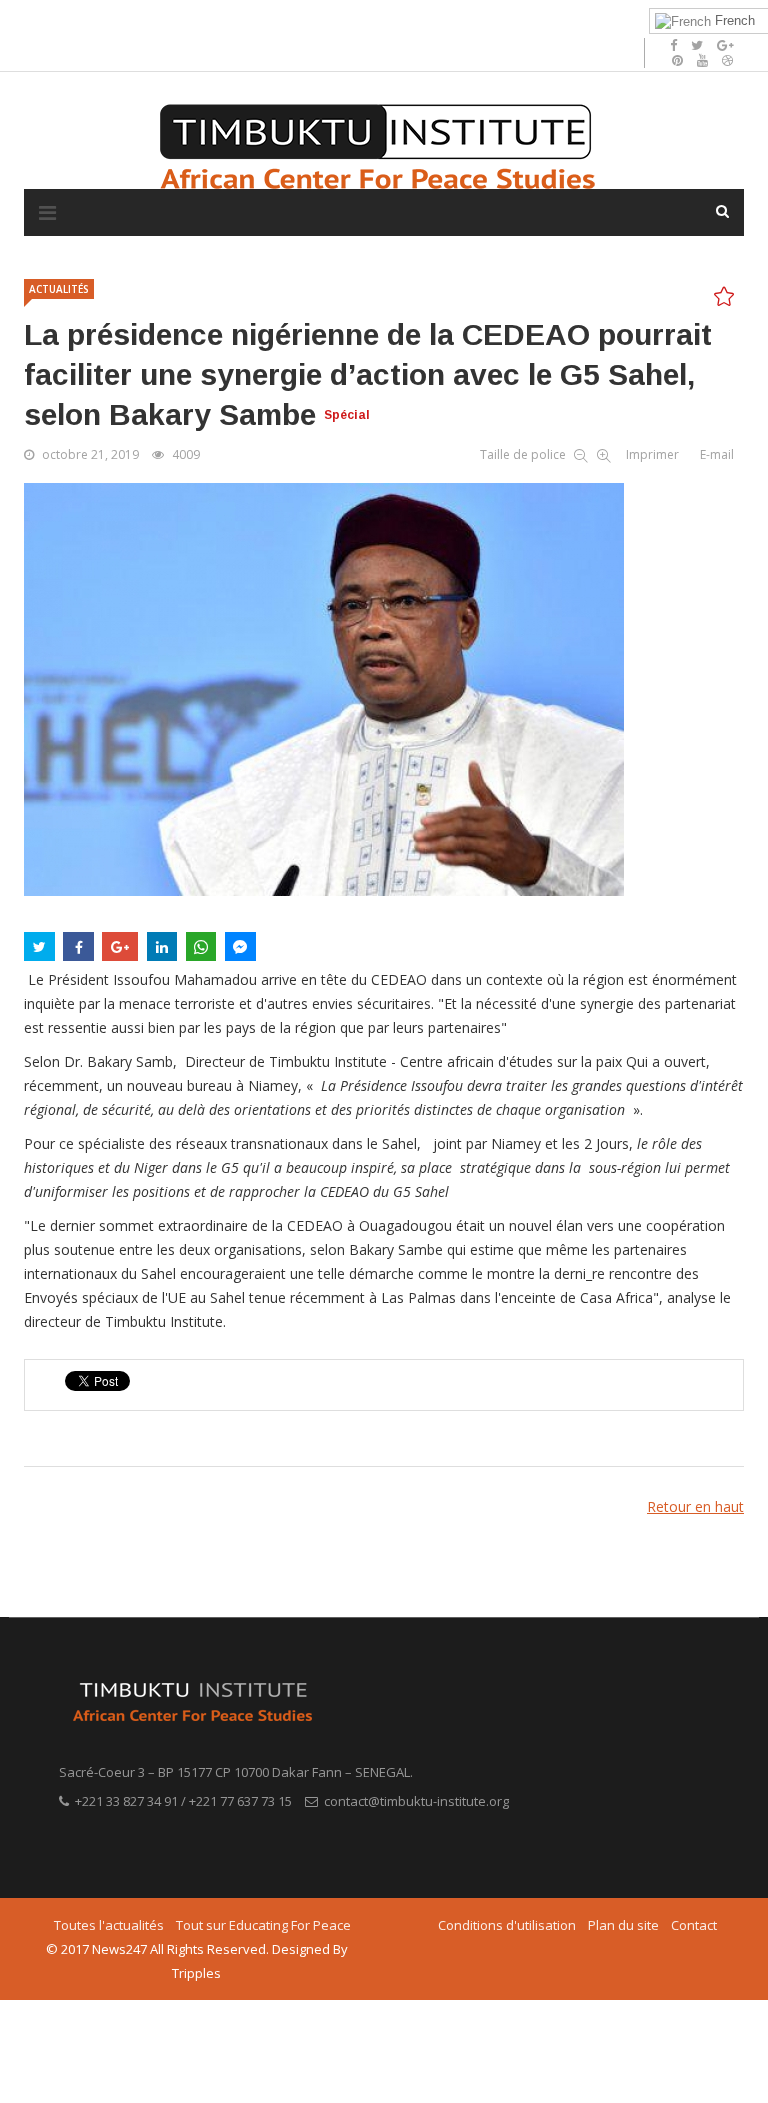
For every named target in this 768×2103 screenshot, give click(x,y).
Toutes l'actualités (109, 1925)
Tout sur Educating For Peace (263, 1925)
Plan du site (623, 1925)
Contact (694, 1925)
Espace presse (370, 20)
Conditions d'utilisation (507, 1925)
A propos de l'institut (155, 20)
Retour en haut (695, 1506)
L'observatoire (271, 20)
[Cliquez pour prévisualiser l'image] (384, 689)
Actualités (59, 289)
